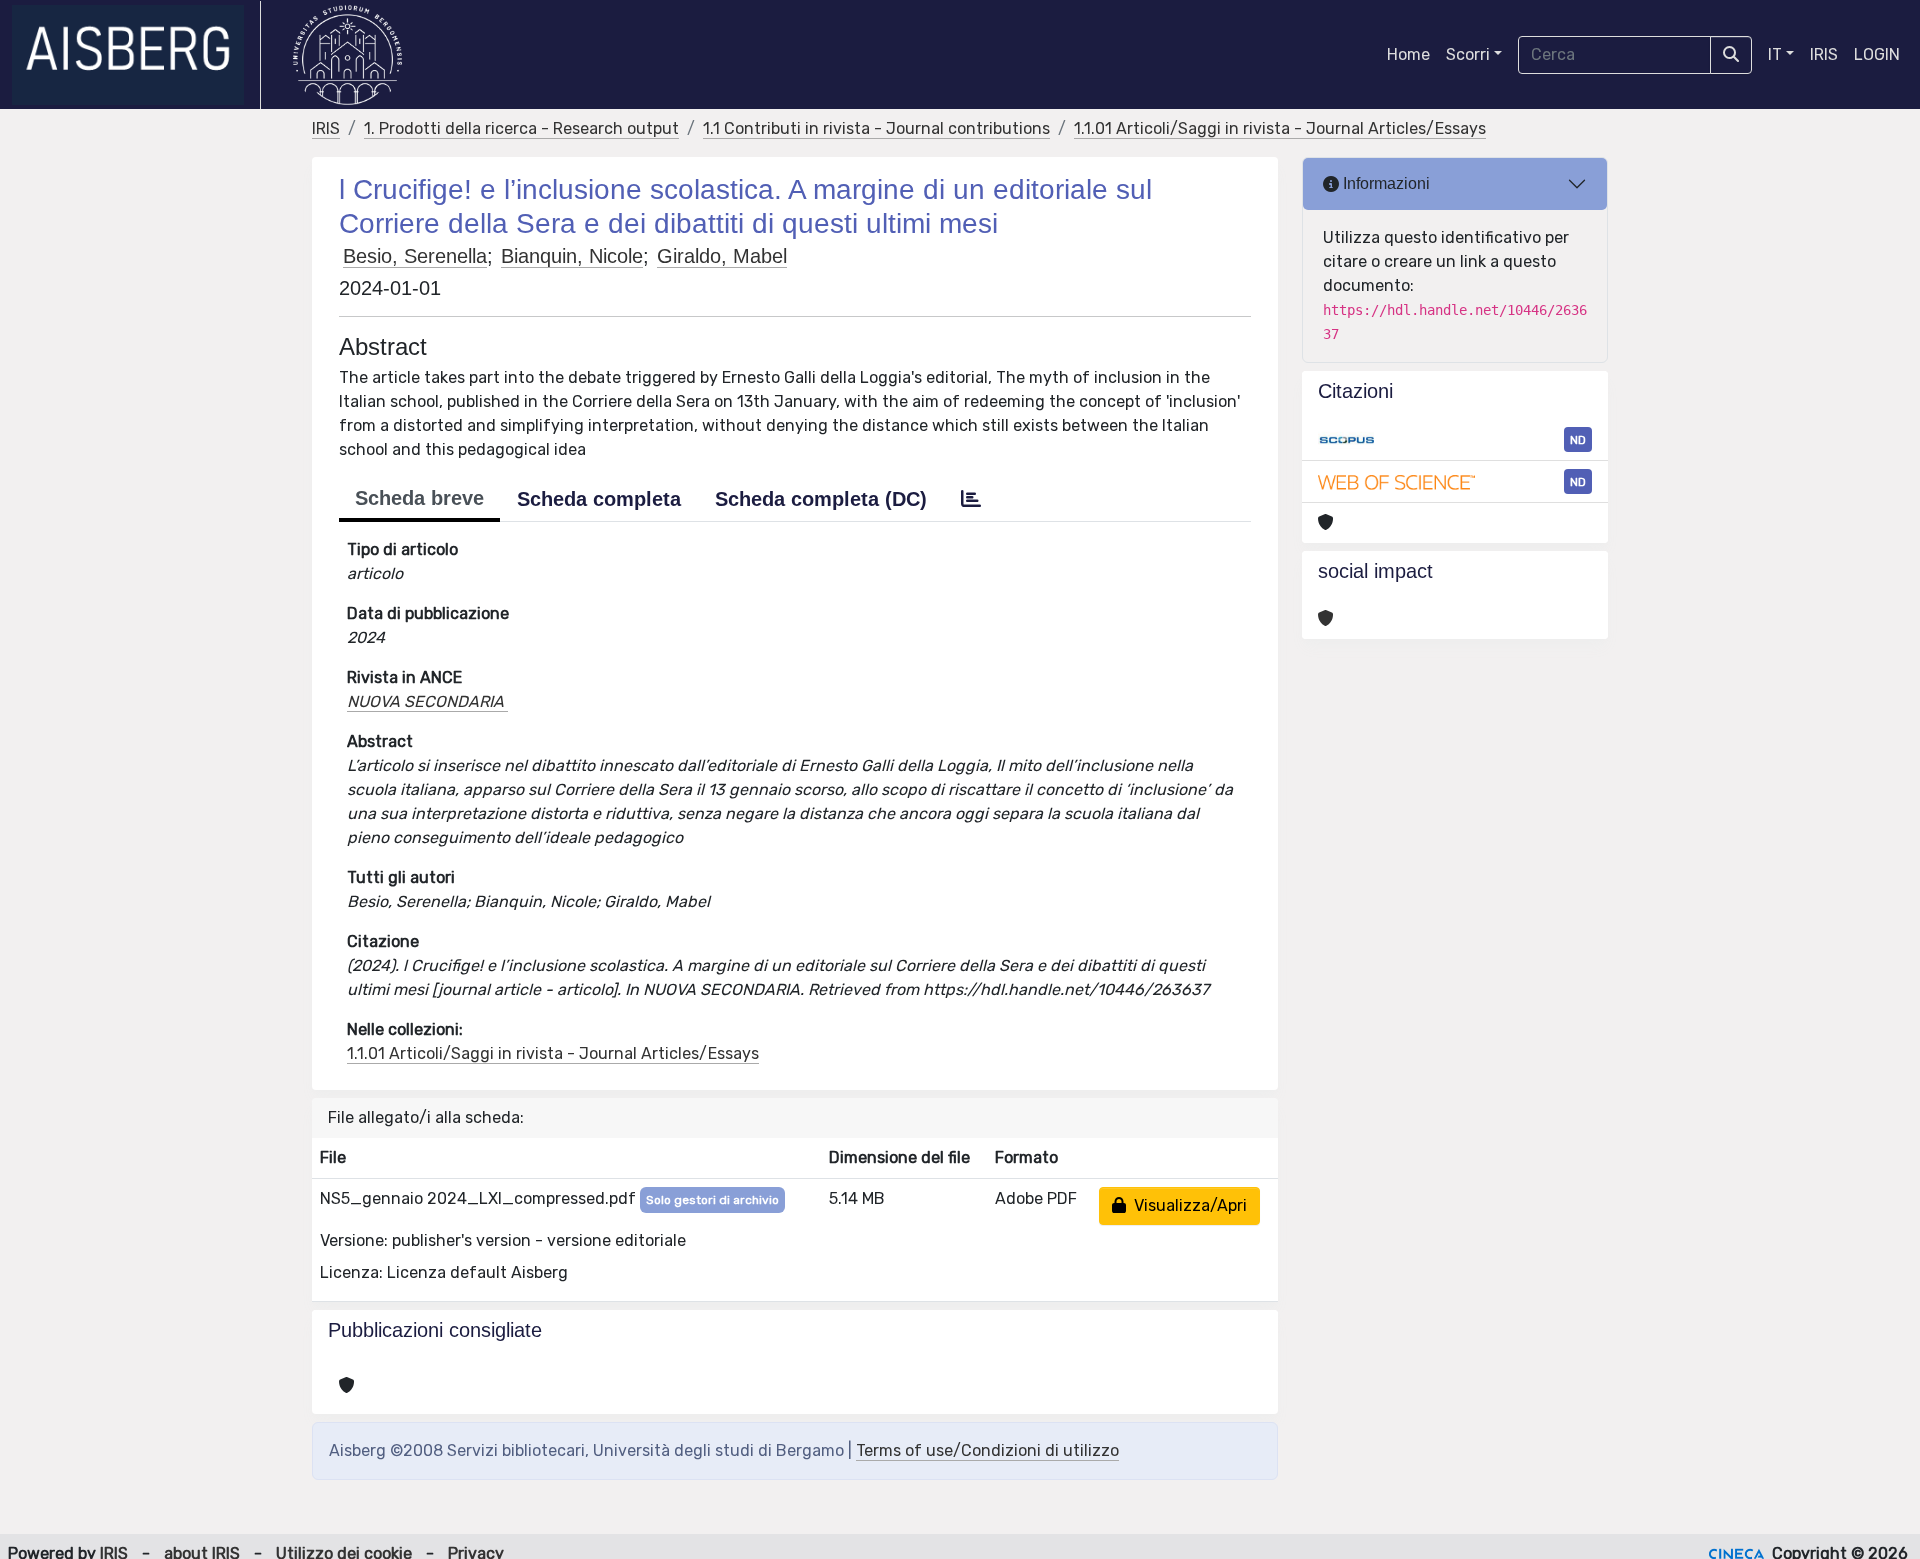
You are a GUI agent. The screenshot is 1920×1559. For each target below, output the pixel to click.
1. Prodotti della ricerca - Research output (521, 128)
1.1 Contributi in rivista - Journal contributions (876, 128)
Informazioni (1384, 183)
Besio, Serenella (415, 256)
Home (1408, 54)
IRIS (1824, 54)
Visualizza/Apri (1186, 1205)
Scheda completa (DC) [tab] (821, 499)
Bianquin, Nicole (572, 256)
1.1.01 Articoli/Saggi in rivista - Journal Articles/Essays (1280, 128)
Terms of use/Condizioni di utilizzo (987, 1450)
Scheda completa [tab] (599, 499)
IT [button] (1775, 54)
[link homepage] (136, 55)
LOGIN (1877, 54)
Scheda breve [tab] (419, 498)
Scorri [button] (1468, 54)
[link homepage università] (347, 55)
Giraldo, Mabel (722, 256)
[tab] (971, 499)
